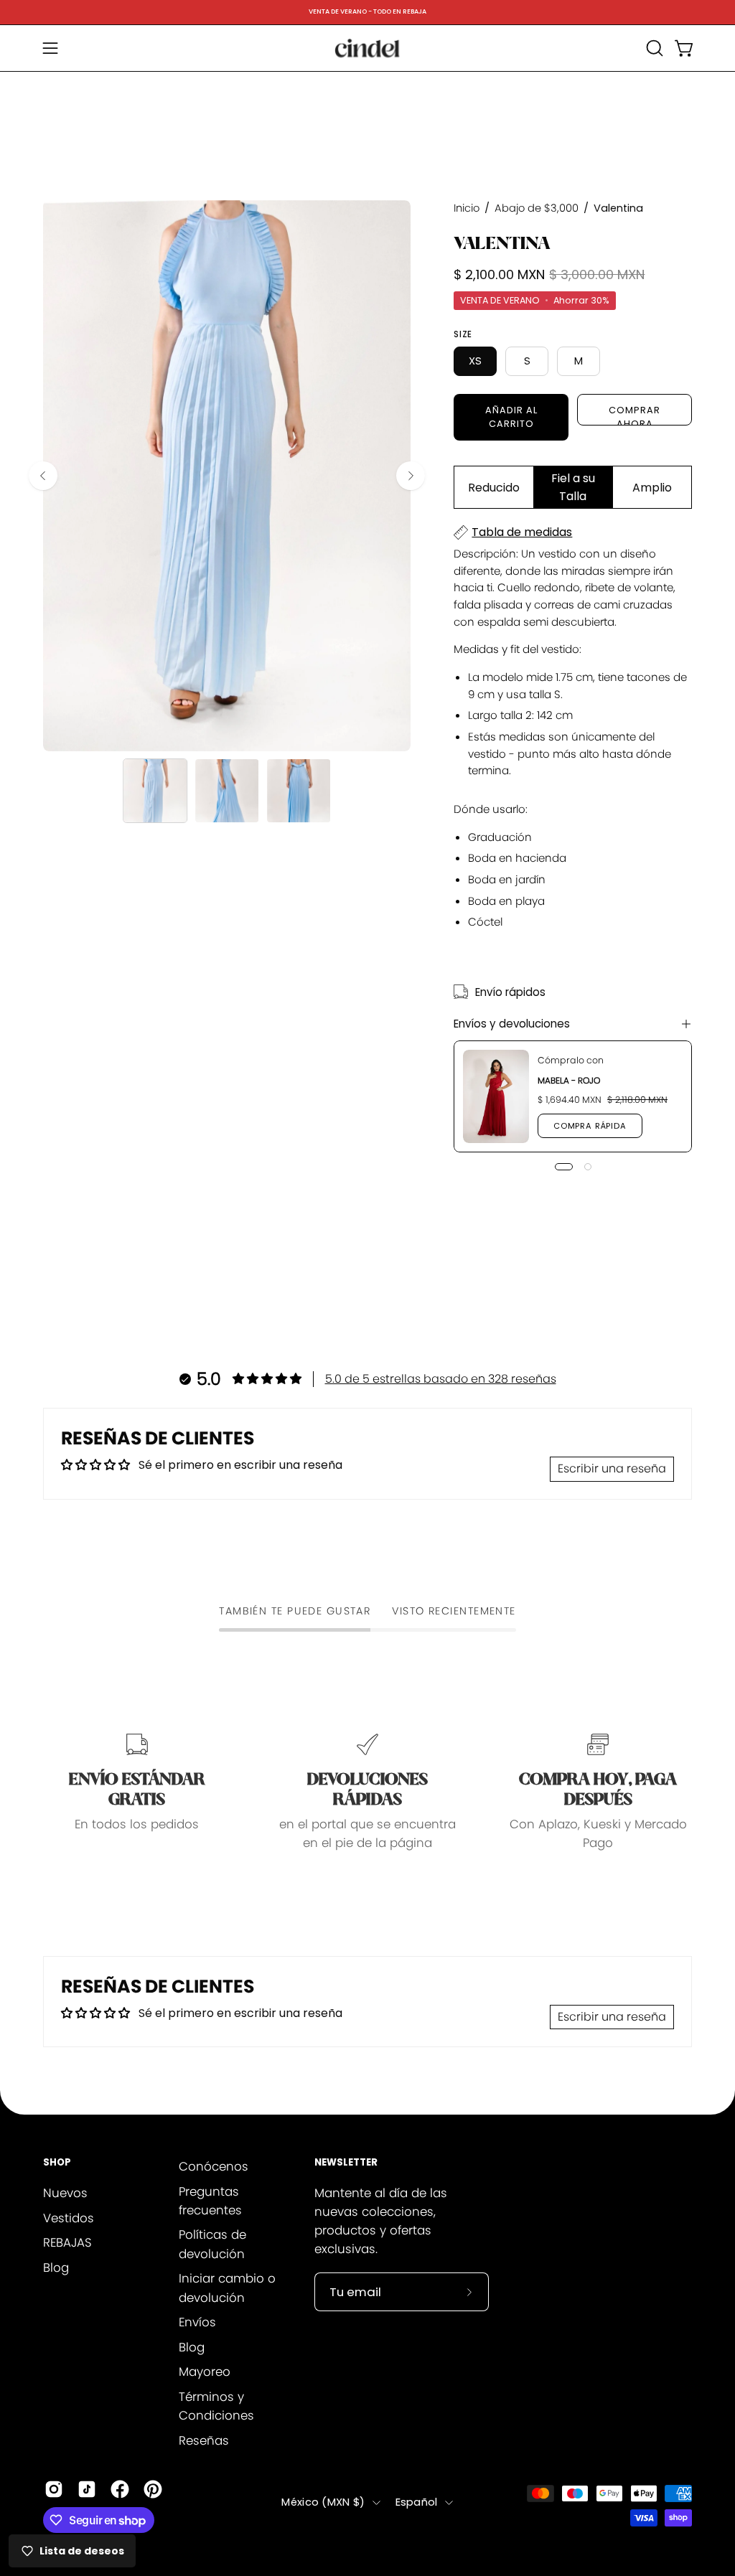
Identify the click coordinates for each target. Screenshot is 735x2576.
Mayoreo (205, 2371)
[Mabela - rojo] (496, 1096)
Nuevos (65, 2193)
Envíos (197, 2322)
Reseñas (204, 2440)
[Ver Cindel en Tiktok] (87, 2489)
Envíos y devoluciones (512, 1024)
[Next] (411, 476)
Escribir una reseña (612, 1468)
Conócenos (214, 2166)
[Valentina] (155, 791)
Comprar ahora (635, 415)
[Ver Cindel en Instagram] (54, 2489)
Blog (56, 2267)
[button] (653, 48)
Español (417, 2502)
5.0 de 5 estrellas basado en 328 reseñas (441, 1379)
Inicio (467, 208)
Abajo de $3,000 (537, 208)
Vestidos (69, 2217)
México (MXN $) (323, 2502)
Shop (57, 2163)
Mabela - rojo (569, 1080)
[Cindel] (367, 48)
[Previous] (43, 476)
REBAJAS (67, 2242)
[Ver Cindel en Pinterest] (153, 2489)
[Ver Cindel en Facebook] (120, 2489)
